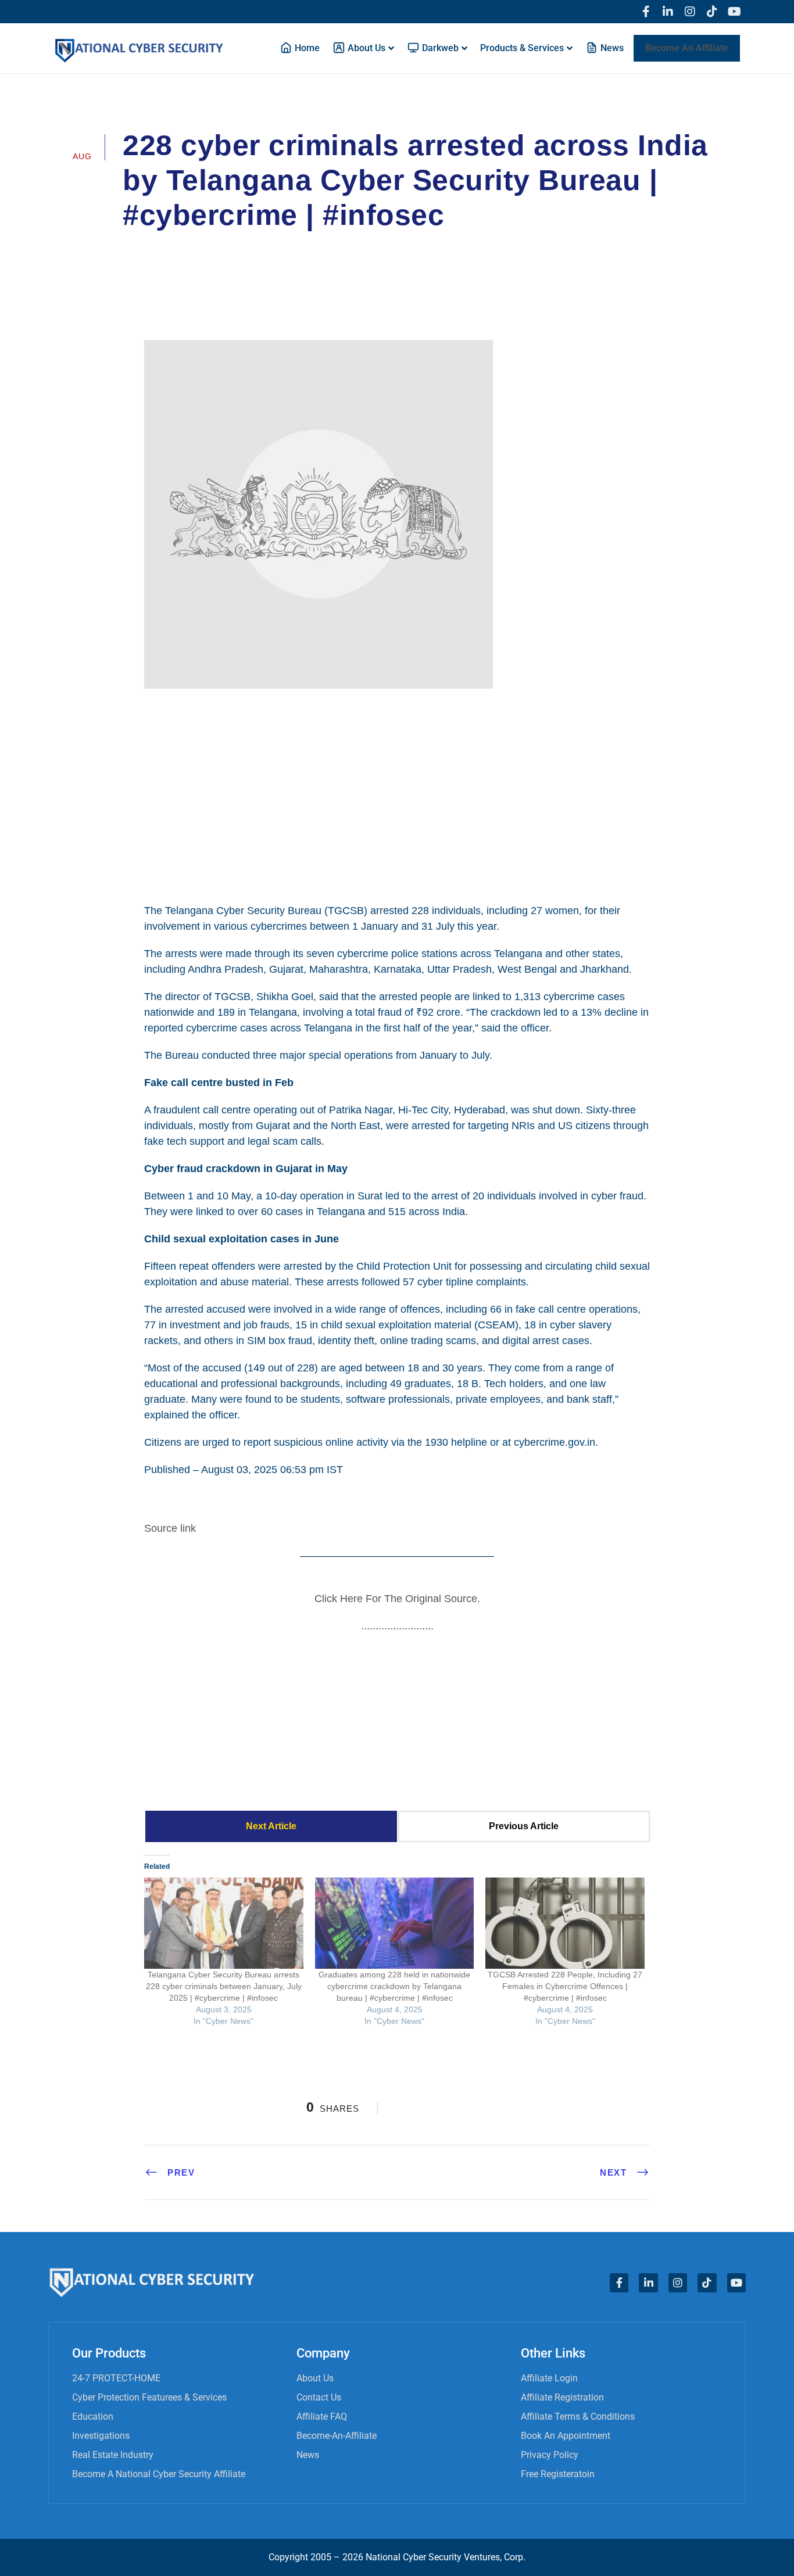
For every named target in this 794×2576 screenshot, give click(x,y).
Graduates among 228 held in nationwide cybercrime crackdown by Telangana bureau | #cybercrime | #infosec (394, 1986)
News (308, 2455)
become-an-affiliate (337, 2436)
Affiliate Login (549, 2378)
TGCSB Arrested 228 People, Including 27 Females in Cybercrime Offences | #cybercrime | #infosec (565, 1986)
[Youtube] (734, 12)
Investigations (101, 2436)
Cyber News (401, 248)
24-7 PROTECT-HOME (116, 2378)
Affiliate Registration (562, 2397)
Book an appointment (566, 2436)
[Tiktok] (712, 12)
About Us (315, 2378)
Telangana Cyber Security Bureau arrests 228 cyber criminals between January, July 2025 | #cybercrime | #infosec (224, 1986)
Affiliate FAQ (322, 2416)
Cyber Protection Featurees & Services (149, 2397)
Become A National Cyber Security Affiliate (159, 2474)
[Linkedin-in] (668, 12)
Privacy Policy (550, 2455)
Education (93, 2416)
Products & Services (522, 48)
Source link (170, 1528)
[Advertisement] (397, 794)
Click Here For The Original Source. (397, 1599)
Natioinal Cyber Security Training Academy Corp (243, 248)
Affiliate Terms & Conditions (578, 2416)
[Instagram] (690, 12)
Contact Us (319, 2397)
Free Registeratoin (558, 2474)
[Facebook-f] (646, 12)
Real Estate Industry (113, 2455)
